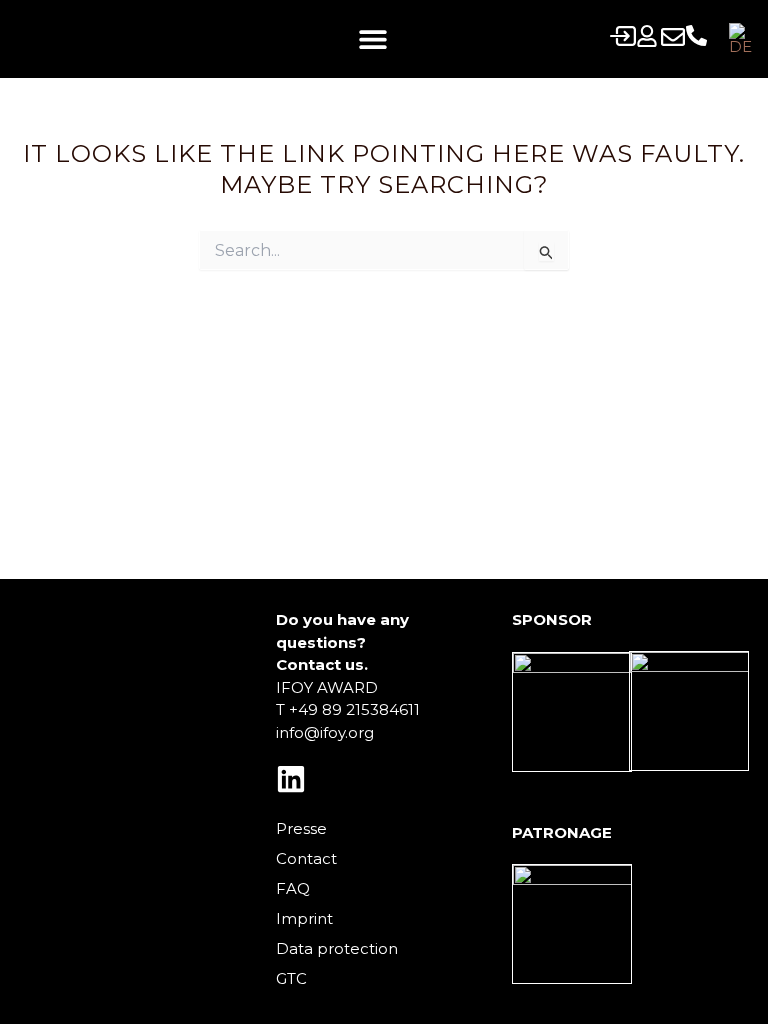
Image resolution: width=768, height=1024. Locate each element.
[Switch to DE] (740, 39)
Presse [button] (301, 828)
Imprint (304, 918)
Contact (306, 858)
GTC (291, 978)
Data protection (337, 948)
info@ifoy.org (325, 732)
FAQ (293, 888)
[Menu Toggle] (373, 39)
